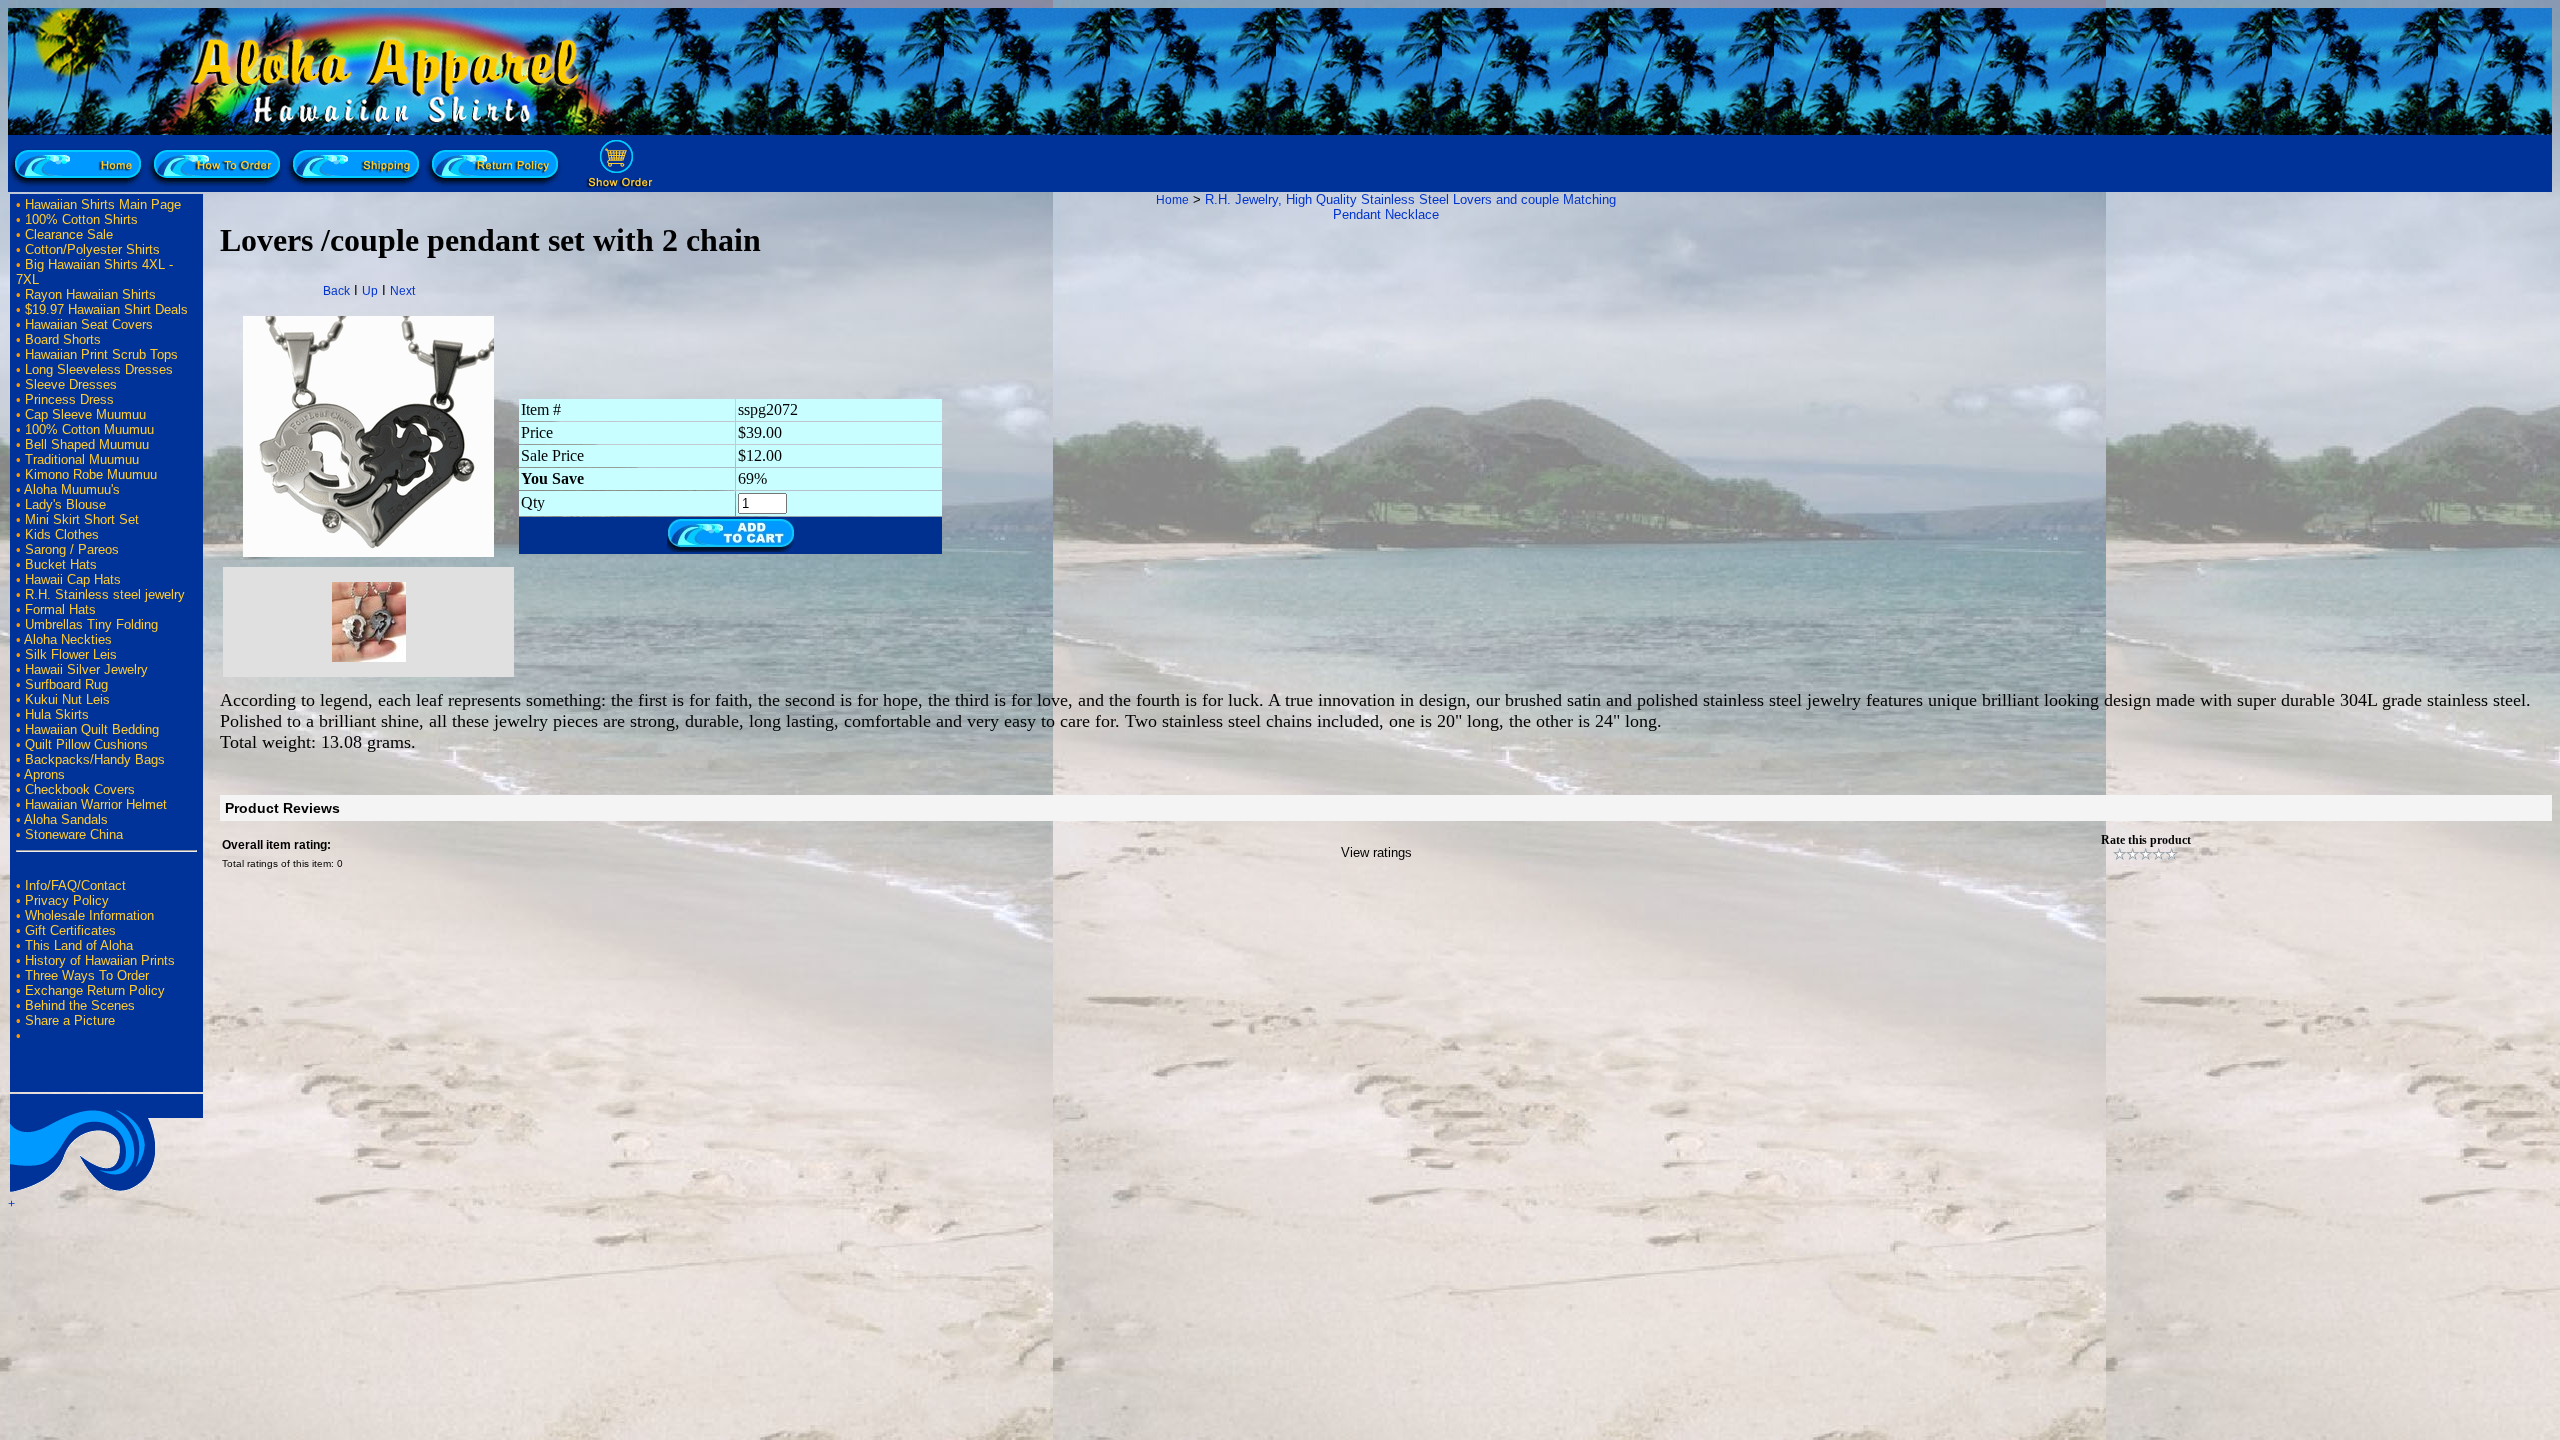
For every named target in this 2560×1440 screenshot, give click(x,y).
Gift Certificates (70, 930)
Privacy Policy (67, 900)
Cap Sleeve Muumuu (85, 414)
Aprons (44, 774)
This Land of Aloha (79, 945)
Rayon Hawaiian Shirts (90, 294)
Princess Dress (69, 399)
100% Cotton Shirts (81, 219)
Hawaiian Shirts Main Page (103, 204)
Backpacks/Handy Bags (95, 759)
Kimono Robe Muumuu (91, 474)
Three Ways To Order (87, 975)
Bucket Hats (61, 564)
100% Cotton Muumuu (89, 429)
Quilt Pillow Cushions (86, 744)
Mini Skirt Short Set (82, 519)
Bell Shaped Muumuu (87, 444)
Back (336, 291)
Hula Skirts (57, 714)
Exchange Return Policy (95, 990)
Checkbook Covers (80, 789)
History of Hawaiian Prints (100, 960)
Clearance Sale (69, 234)
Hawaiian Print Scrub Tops (101, 354)
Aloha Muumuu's (72, 489)
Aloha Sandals (66, 819)
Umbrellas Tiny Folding (91, 624)
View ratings (1376, 852)
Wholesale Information (89, 915)
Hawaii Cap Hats (73, 579)
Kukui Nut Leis (67, 699)
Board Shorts (63, 339)
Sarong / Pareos (72, 549)
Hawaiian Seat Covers (89, 324)
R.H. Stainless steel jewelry (105, 594)
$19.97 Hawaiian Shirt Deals (106, 309)
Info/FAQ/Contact (75, 885)
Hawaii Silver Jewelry (86, 669)
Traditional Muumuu (82, 459)
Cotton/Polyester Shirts (92, 249)
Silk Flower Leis (71, 654)
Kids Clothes (62, 534)
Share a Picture (70, 1020)
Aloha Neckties (68, 639)
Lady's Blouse (65, 504)
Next (402, 291)
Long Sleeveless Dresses (99, 369)
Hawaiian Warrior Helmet (96, 804)
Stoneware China (74, 834)
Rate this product (2146, 840)
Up (370, 291)
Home (1172, 200)
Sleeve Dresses (71, 384)
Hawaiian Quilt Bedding (92, 729)
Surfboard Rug (66, 684)
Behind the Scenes (80, 1005)
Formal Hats (60, 609)
